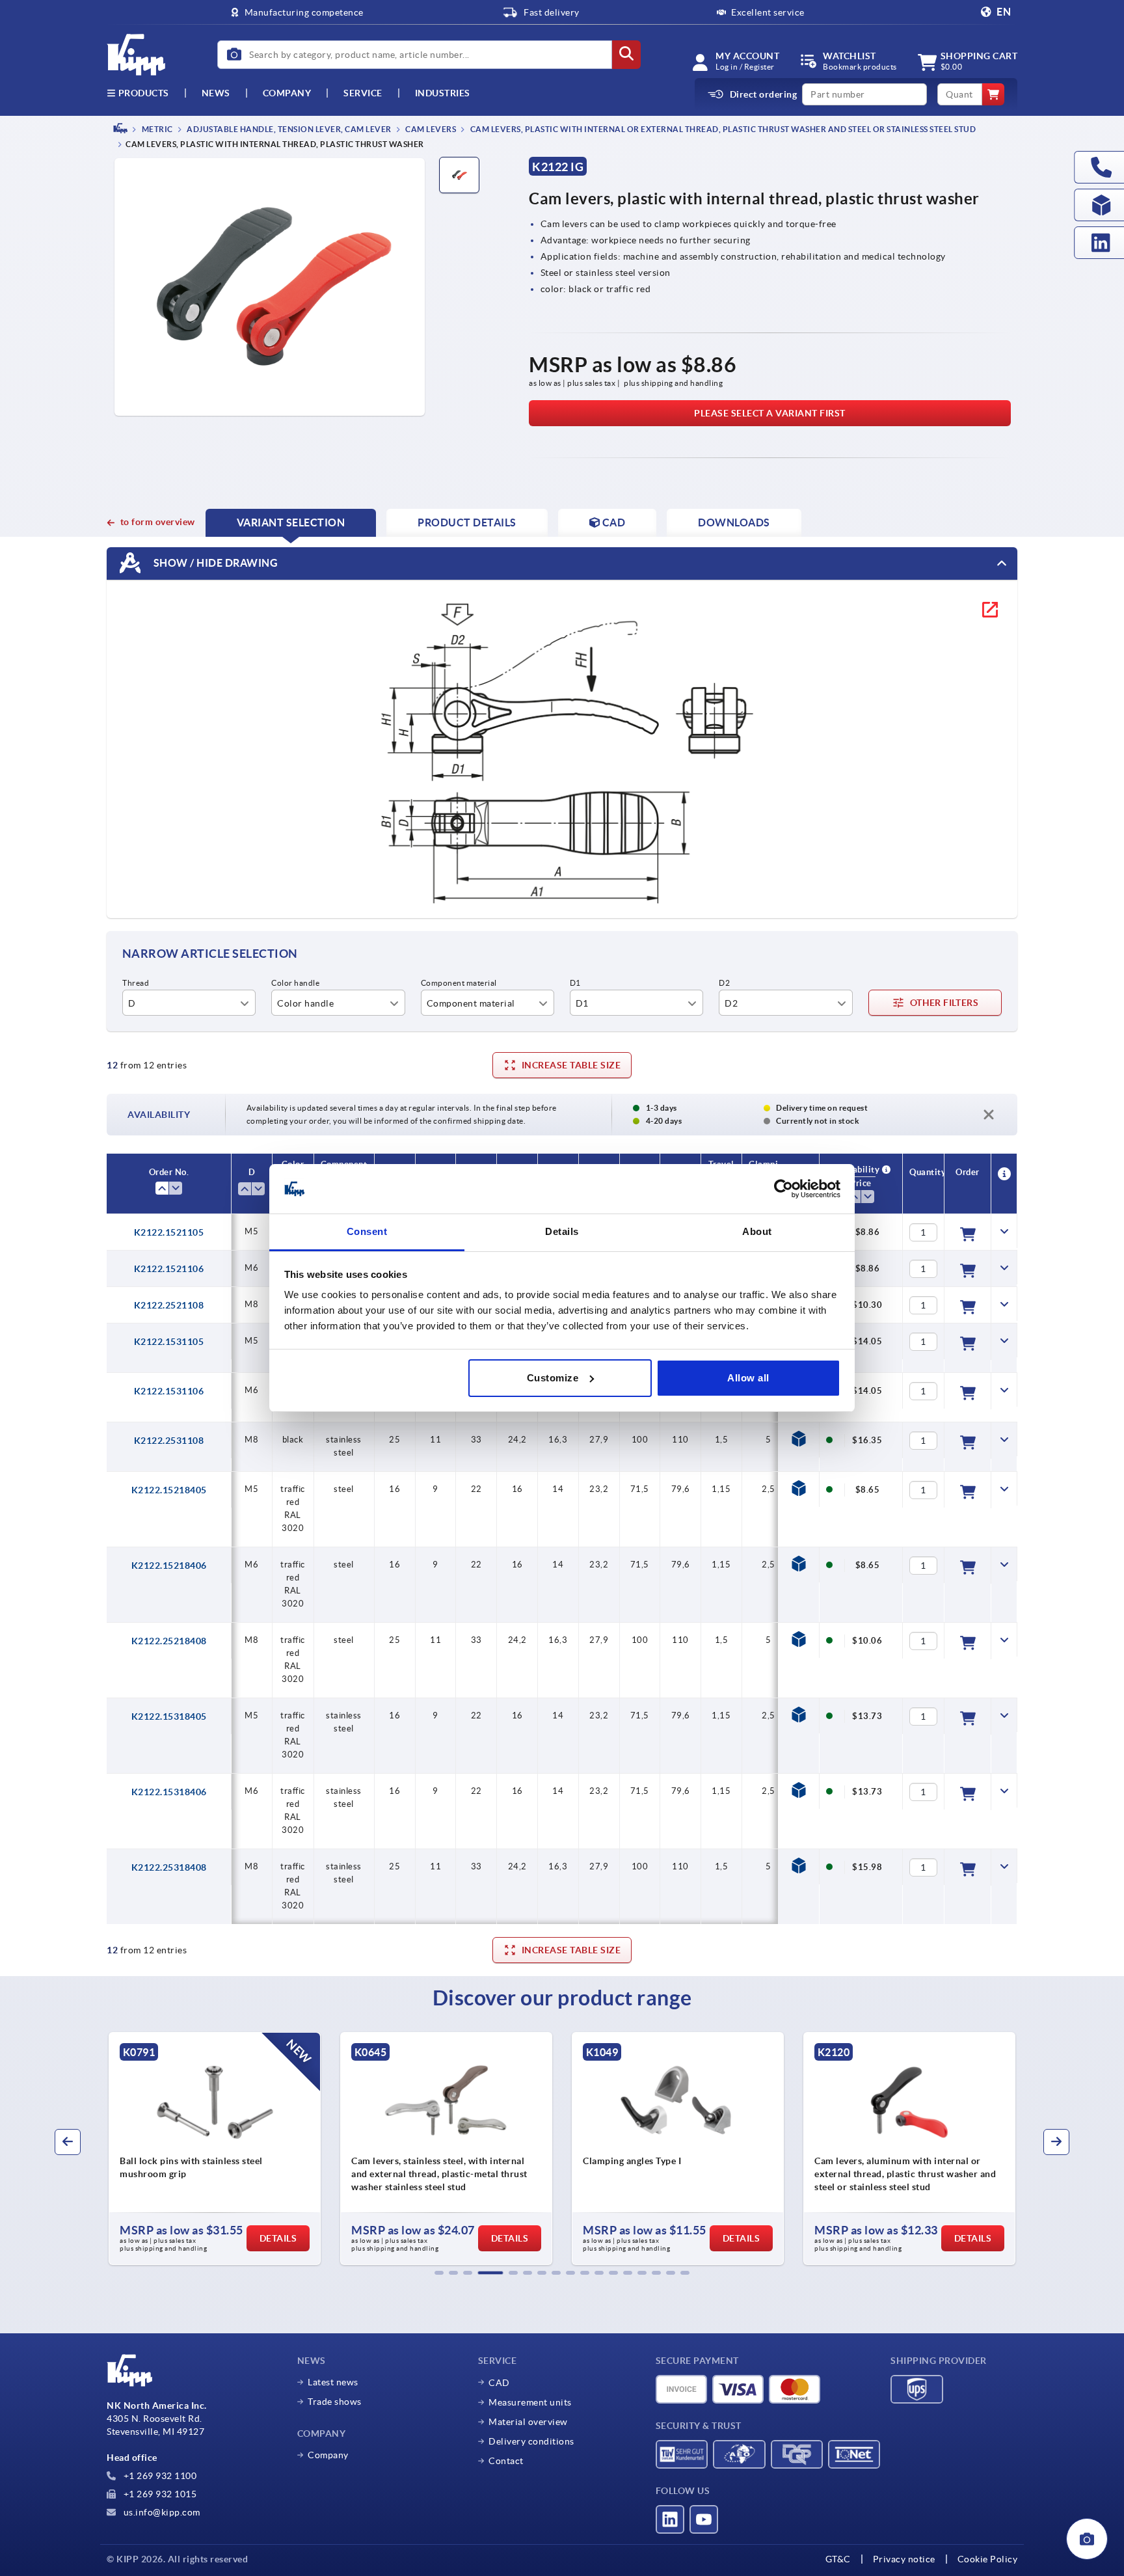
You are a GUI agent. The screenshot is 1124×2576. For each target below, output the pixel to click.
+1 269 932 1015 (159, 2494)
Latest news (333, 2382)
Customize (553, 1378)
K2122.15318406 (169, 1792)
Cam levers (430, 129)
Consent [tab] (367, 1231)
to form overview (158, 522)
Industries (443, 93)
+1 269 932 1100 (159, 2476)
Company (287, 93)
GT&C (838, 2559)
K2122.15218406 (169, 1566)
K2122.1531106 (169, 1391)
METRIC (156, 129)
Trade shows (335, 2402)
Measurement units (530, 2402)
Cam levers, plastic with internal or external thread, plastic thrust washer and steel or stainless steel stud (722, 129)
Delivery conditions (531, 2441)
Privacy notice (904, 2559)
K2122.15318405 (169, 1716)
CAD (499, 2383)
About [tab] (757, 1231)
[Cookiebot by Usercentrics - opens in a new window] (783, 1189)
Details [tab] (562, 1231)
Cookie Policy (988, 2559)
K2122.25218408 (169, 1641)
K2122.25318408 (169, 1867)
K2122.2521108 (169, 1305)
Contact (506, 2461)
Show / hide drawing (214, 563)
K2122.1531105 (169, 1342)
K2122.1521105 (169, 1232)
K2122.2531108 (169, 1441)
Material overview (528, 2422)
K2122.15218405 (169, 1490)
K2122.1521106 (169, 1269)
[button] (439, 2273)
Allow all (748, 1378)
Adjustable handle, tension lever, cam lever (288, 129)
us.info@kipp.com (161, 2512)
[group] (261, 2149)
